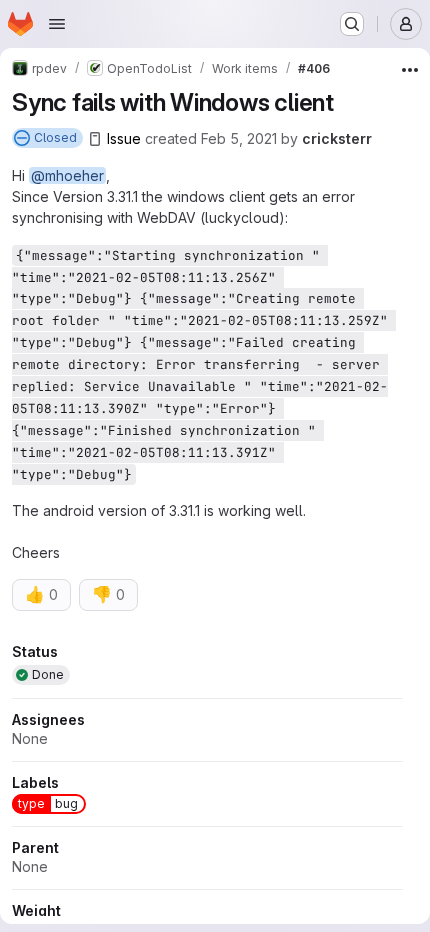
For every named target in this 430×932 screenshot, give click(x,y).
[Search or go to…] (352, 24)
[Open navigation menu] (57, 24)
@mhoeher (67, 175)
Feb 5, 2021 (239, 138)
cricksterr (337, 138)
